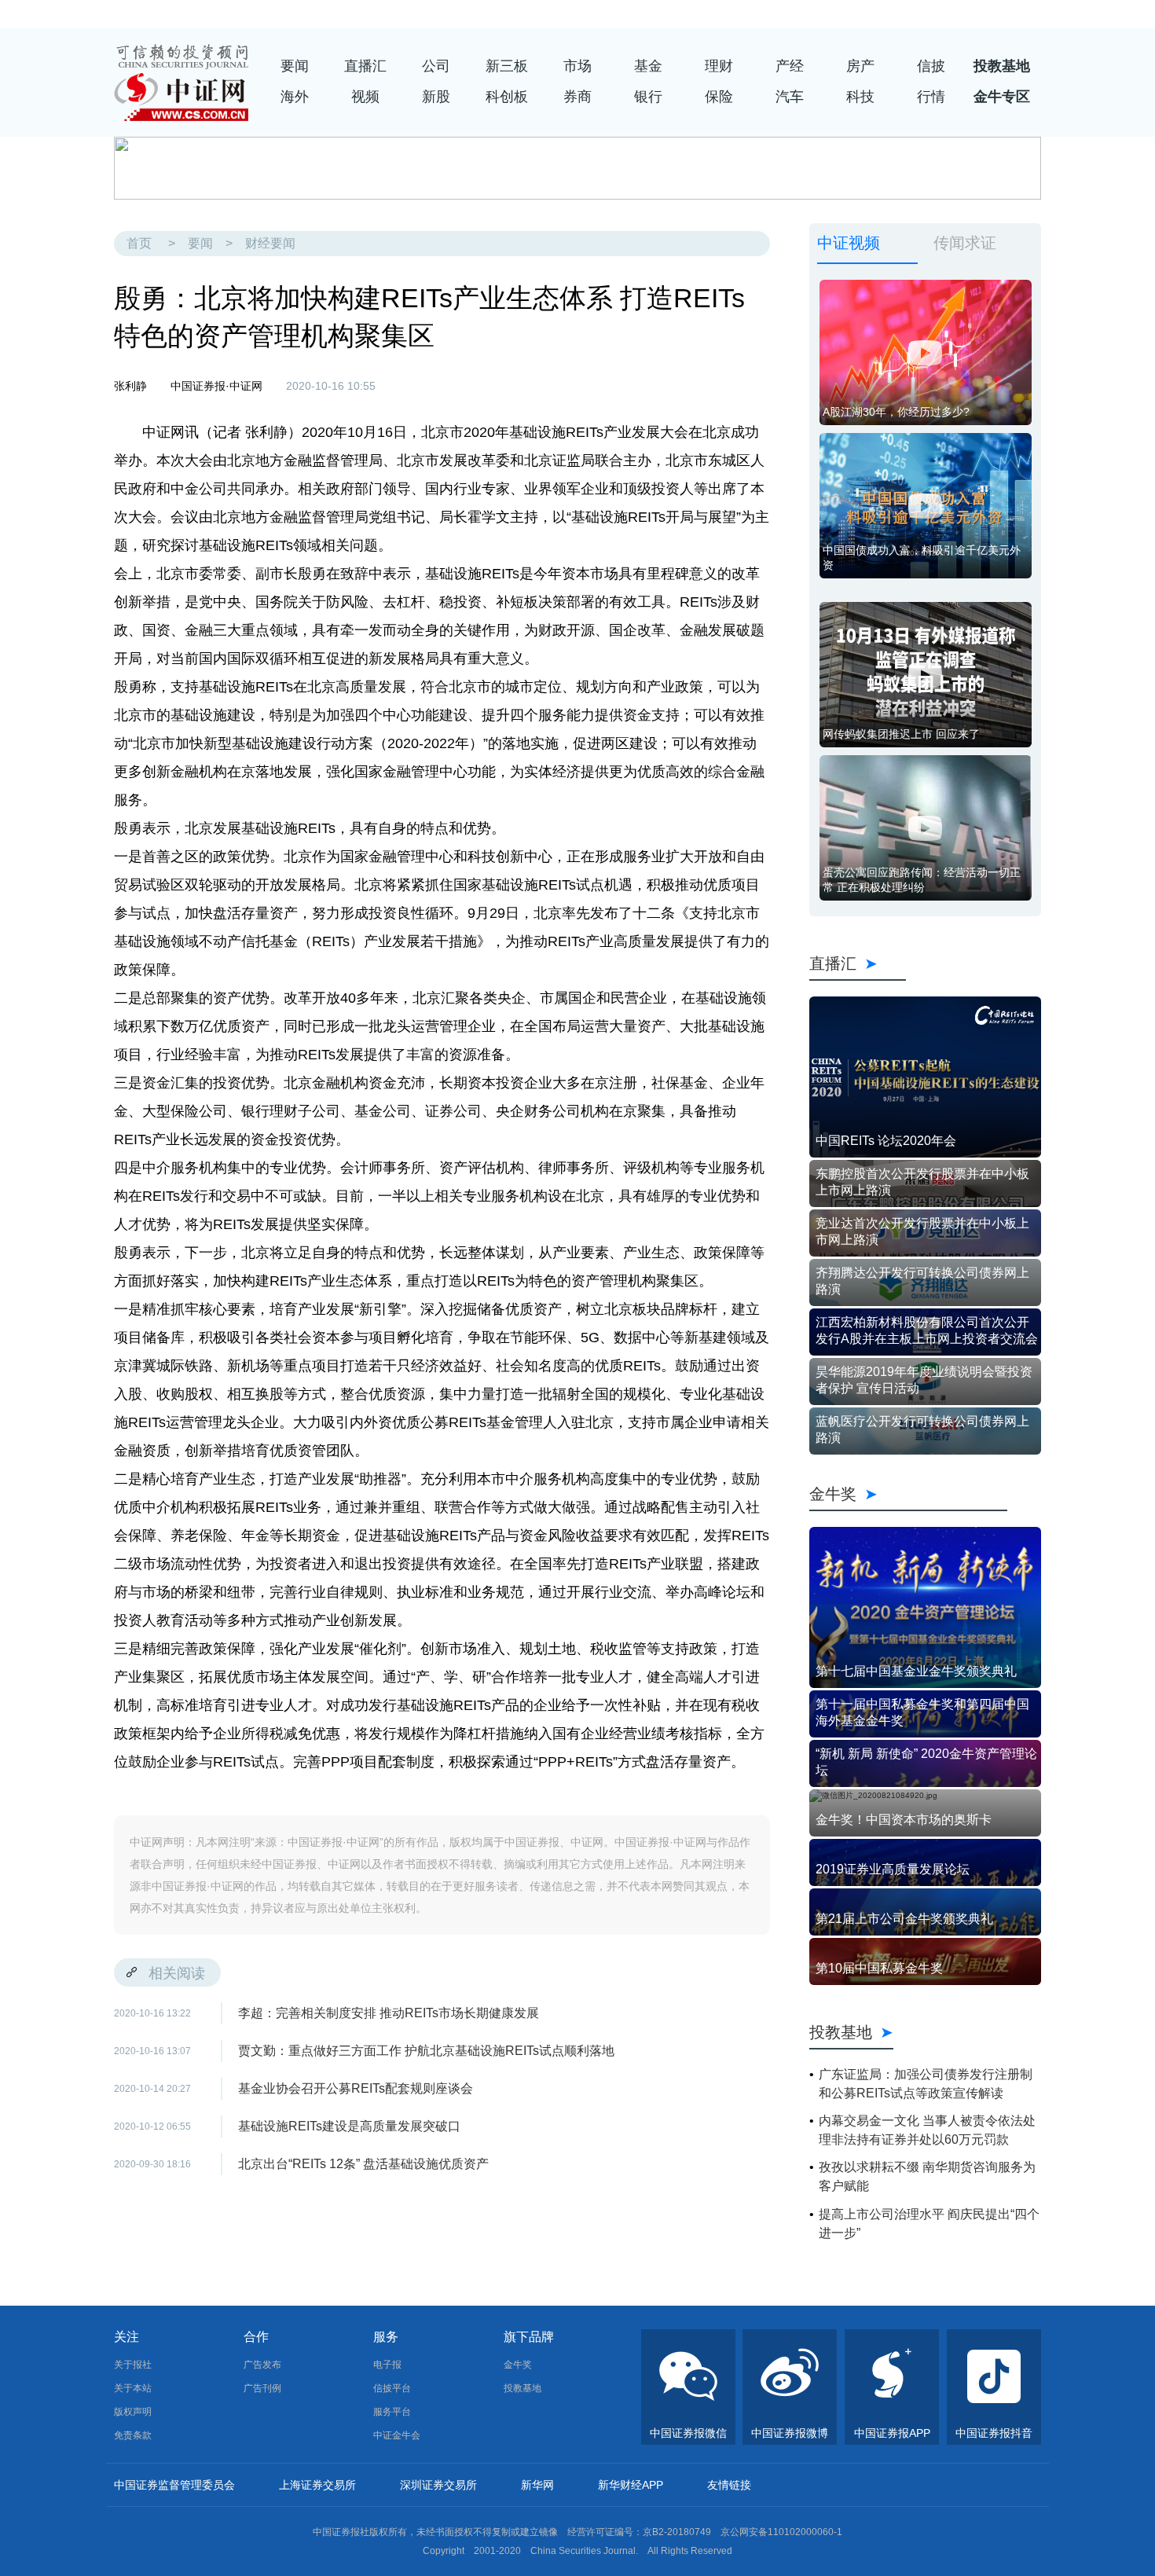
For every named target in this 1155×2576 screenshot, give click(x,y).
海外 (295, 97)
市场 (577, 66)
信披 (931, 66)
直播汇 (365, 66)
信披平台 (392, 2388)
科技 (860, 97)
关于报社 (133, 2365)
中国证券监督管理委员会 (174, 2485)
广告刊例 (262, 2388)
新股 (436, 97)
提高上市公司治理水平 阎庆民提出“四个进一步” (929, 2224)
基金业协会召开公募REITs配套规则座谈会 (356, 2088)
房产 (860, 66)
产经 (790, 66)
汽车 (790, 97)
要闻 (295, 66)
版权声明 (133, 2412)
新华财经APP (631, 2485)
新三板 (507, 66)
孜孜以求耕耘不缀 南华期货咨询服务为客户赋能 (927, 2176)
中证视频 (849, 242)
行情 (931, 97)
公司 (436, 66)
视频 (365, 97)
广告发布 (262, 2365)
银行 (648, 97)
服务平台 (392, 2412)
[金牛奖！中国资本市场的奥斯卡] (925, 1796)
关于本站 (133, 2388)
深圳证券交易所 (438, 2485)
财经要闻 (270, 243)
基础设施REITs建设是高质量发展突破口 (349, 2126)
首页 (139, 243)
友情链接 (729, 2485)
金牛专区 (1002, 97)
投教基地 (1002, 66)
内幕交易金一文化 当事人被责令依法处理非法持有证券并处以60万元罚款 (927, 2130)
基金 (648, 66)
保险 (719, 97)
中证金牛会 (397, 2435)
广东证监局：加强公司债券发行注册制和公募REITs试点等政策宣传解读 (926, 2084)
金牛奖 (908, 1493)
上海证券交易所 (317, 2485)
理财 (719, 66)
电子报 (387, 2365)
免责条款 (133, 2435)
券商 (577, 97)
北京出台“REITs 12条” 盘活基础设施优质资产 (363, 2164)
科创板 (507, 97)
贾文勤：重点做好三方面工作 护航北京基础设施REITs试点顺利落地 (426, 2051)
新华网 (537, 2485)
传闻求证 (965, 242)
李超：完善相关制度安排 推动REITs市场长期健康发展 (389, 2013)
